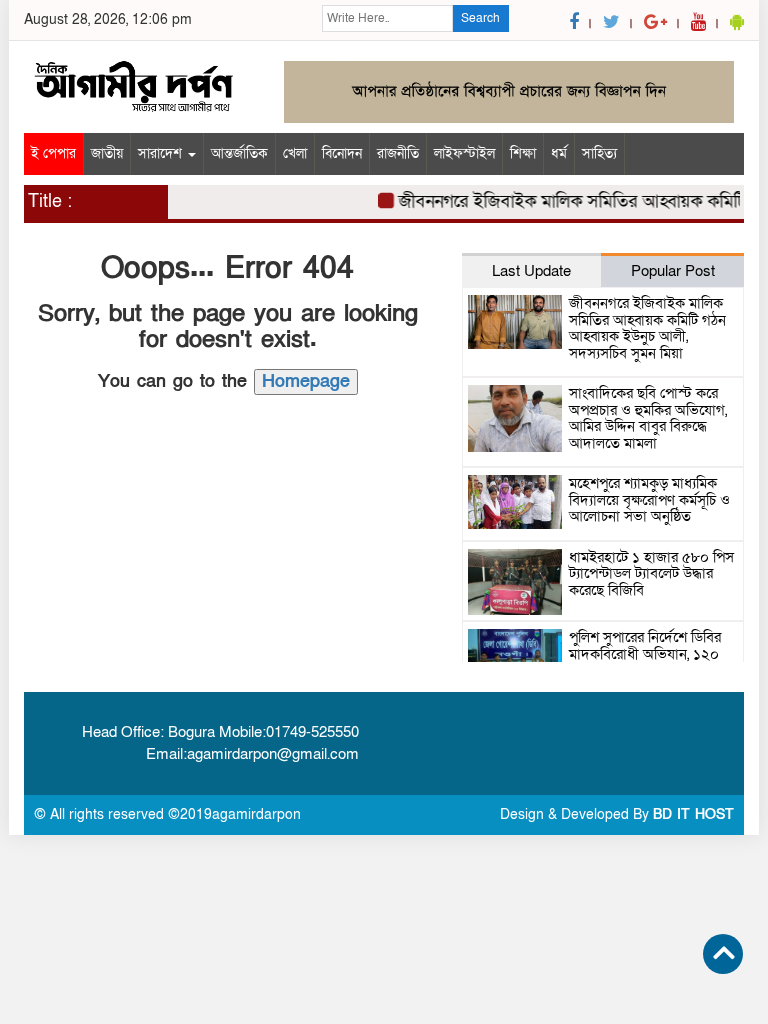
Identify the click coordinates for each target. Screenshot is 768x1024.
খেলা (295, 153)
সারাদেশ (162, 153)
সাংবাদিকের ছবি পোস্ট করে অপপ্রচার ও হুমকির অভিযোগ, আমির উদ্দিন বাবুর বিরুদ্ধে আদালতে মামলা (648, 418)
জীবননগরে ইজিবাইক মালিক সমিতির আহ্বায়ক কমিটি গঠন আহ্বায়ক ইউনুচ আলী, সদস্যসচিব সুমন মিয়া (647, 328)
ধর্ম (559, 153)
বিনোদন (342, 153)
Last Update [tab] (531, 271)
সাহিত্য (599, 153)
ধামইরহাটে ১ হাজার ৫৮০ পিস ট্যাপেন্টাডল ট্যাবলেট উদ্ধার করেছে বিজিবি (651, 573)
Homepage (306, 381)
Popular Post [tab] (673, 271)
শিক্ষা (523, 153)
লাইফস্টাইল (464, 153)
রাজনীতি (398, 153)
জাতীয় (107, 153)
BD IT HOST (693, 814)
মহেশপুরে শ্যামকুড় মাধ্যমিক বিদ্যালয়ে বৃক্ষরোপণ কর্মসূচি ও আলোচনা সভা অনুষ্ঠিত (649, 499)
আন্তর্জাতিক (239, 153)
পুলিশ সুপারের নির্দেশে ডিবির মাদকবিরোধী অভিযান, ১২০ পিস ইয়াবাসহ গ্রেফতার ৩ (645, 653)
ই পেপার (53, 153)
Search (480, 18)
